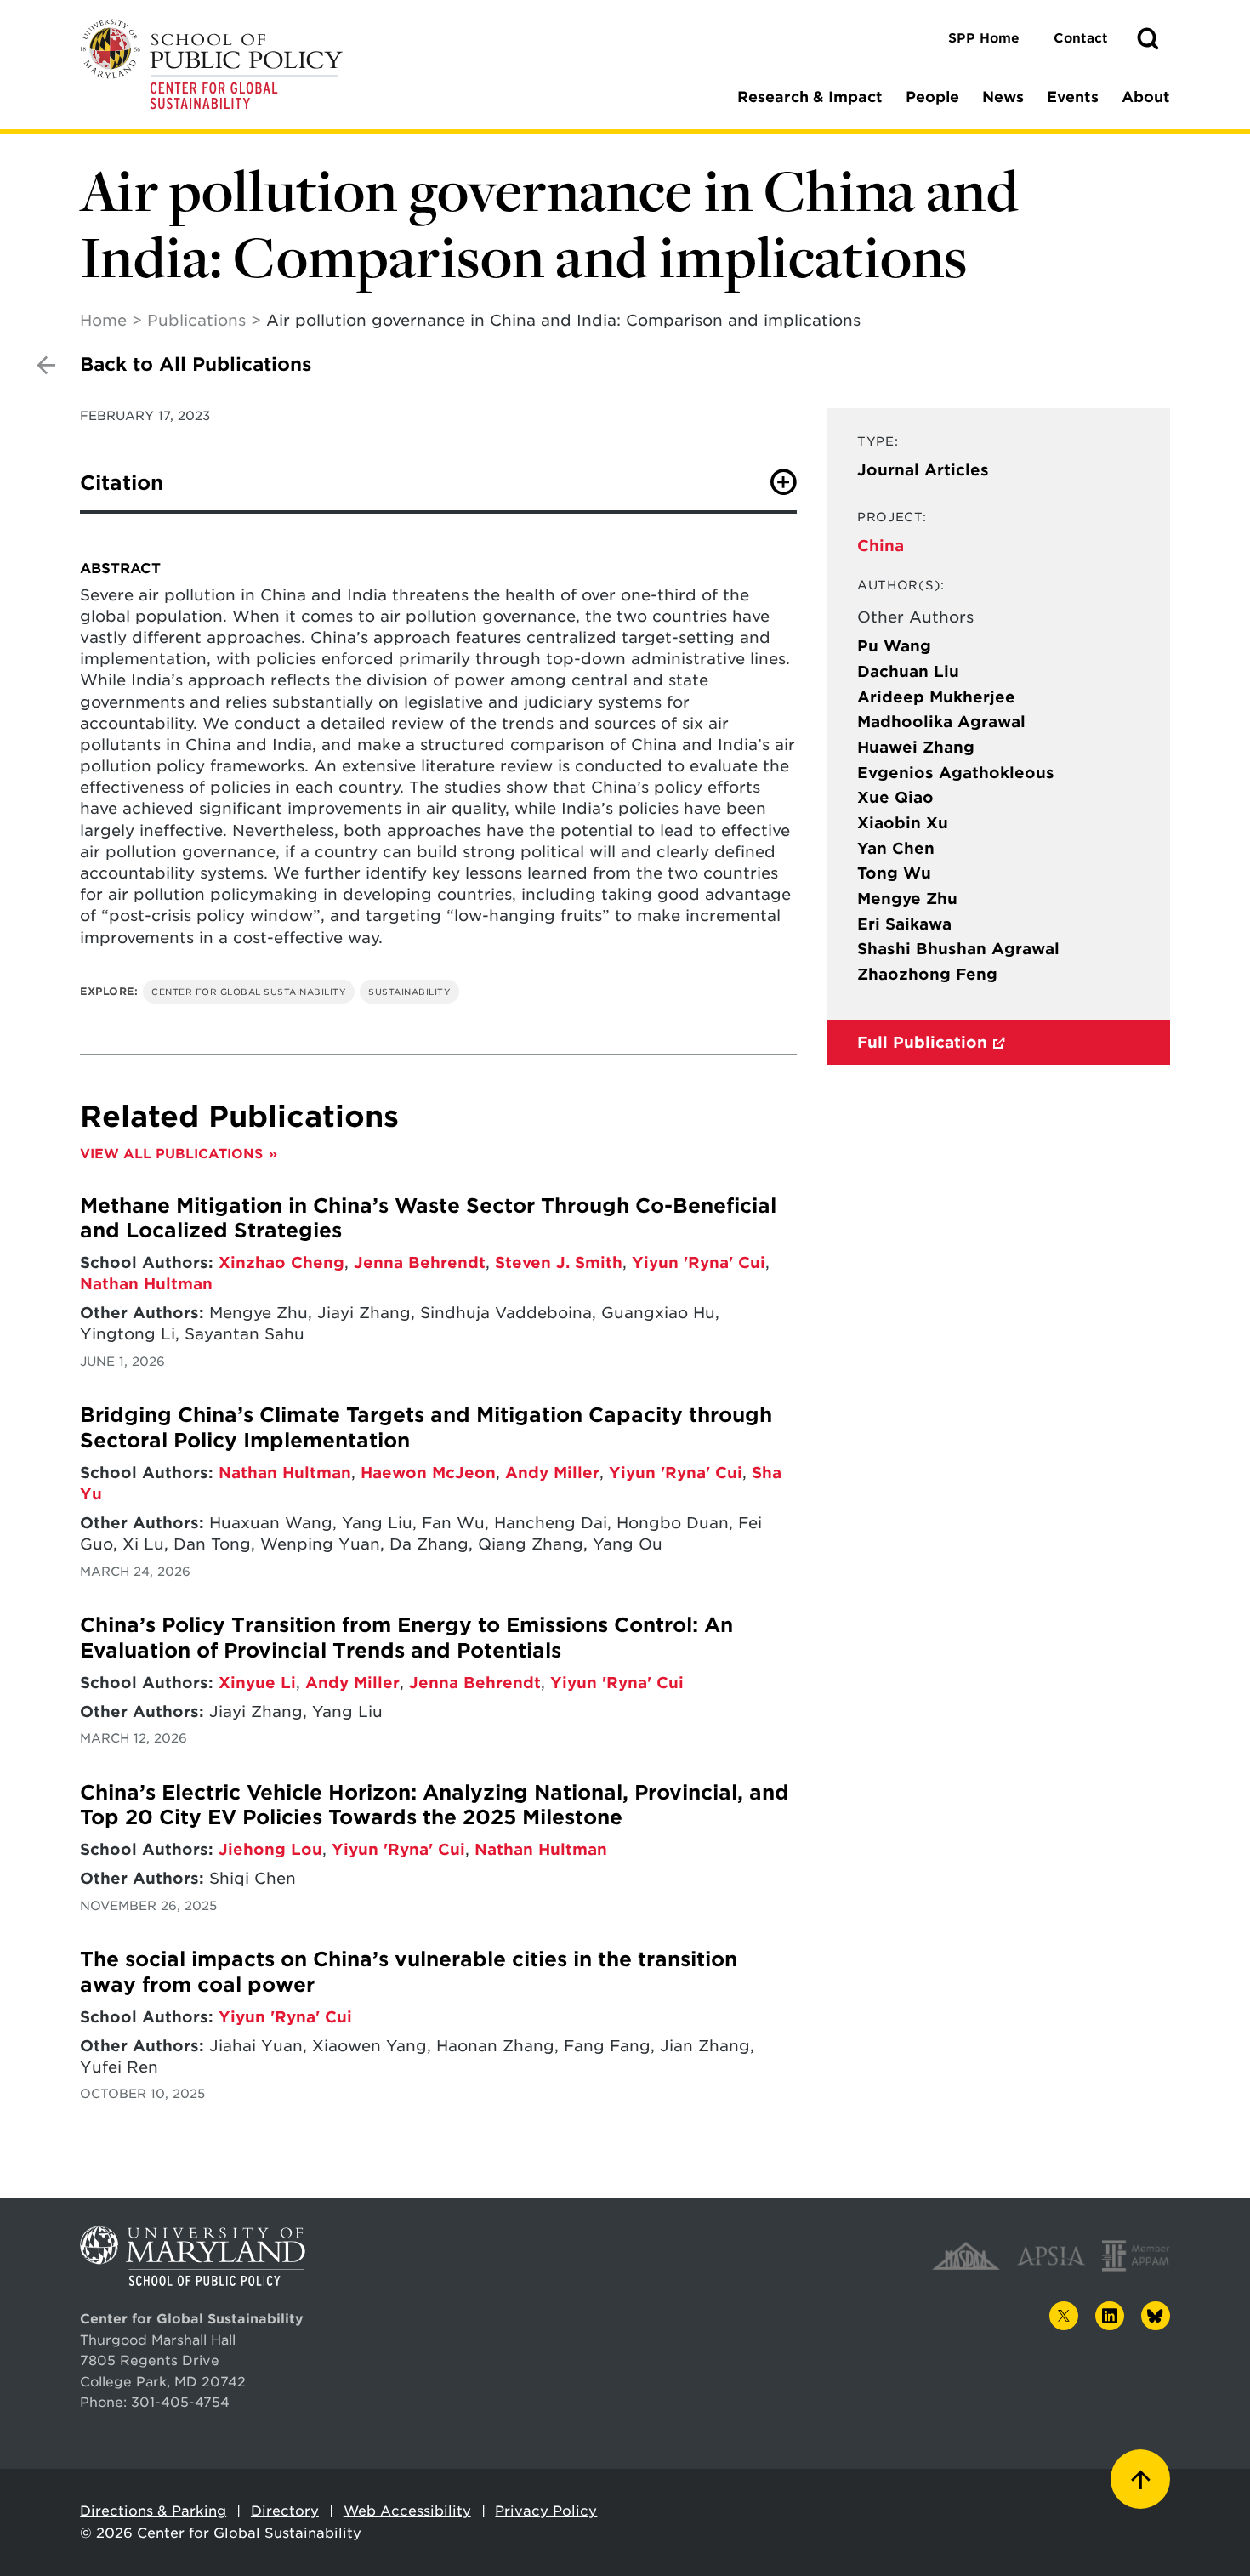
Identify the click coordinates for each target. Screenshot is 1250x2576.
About (1146, 97)
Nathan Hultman (146, 1284)
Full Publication (922, 1042)
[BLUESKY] (1156, 2316)
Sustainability (409, 992)
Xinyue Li (257, 1683)
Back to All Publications (196, 364)
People (932, 97)
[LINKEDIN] (1110, 2316)
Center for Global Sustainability (249, 992)
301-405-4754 (180, 2402)
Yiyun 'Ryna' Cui (699, 1262)
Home (103, 320)
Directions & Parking (153, 2511)
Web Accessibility (407, 2511)
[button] (1148, 39)
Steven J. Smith (559, 1262)
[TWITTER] (1064, 2316)
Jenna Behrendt (420, 1262)
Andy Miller (552, 1473)
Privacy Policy (546, 2511)
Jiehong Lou (270, 1849)
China (881, 546)
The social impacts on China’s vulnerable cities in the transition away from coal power (409, 1972)
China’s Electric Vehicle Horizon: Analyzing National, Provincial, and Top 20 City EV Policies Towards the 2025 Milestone (435, 1805)
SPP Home (984, 38)
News (1003, 97)
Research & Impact (810, 97)
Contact (1081, 38)
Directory (285, 2511)
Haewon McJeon (428, 1473)
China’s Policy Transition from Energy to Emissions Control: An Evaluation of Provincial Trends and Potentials (406, 1638)
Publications (196, 320)
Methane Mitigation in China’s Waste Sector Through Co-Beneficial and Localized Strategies (428, 1218)
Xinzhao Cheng (281, 1262)
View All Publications (171, 1154)
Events (1073, 97)
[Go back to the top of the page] (1140, 2479)
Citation (122, 483)
